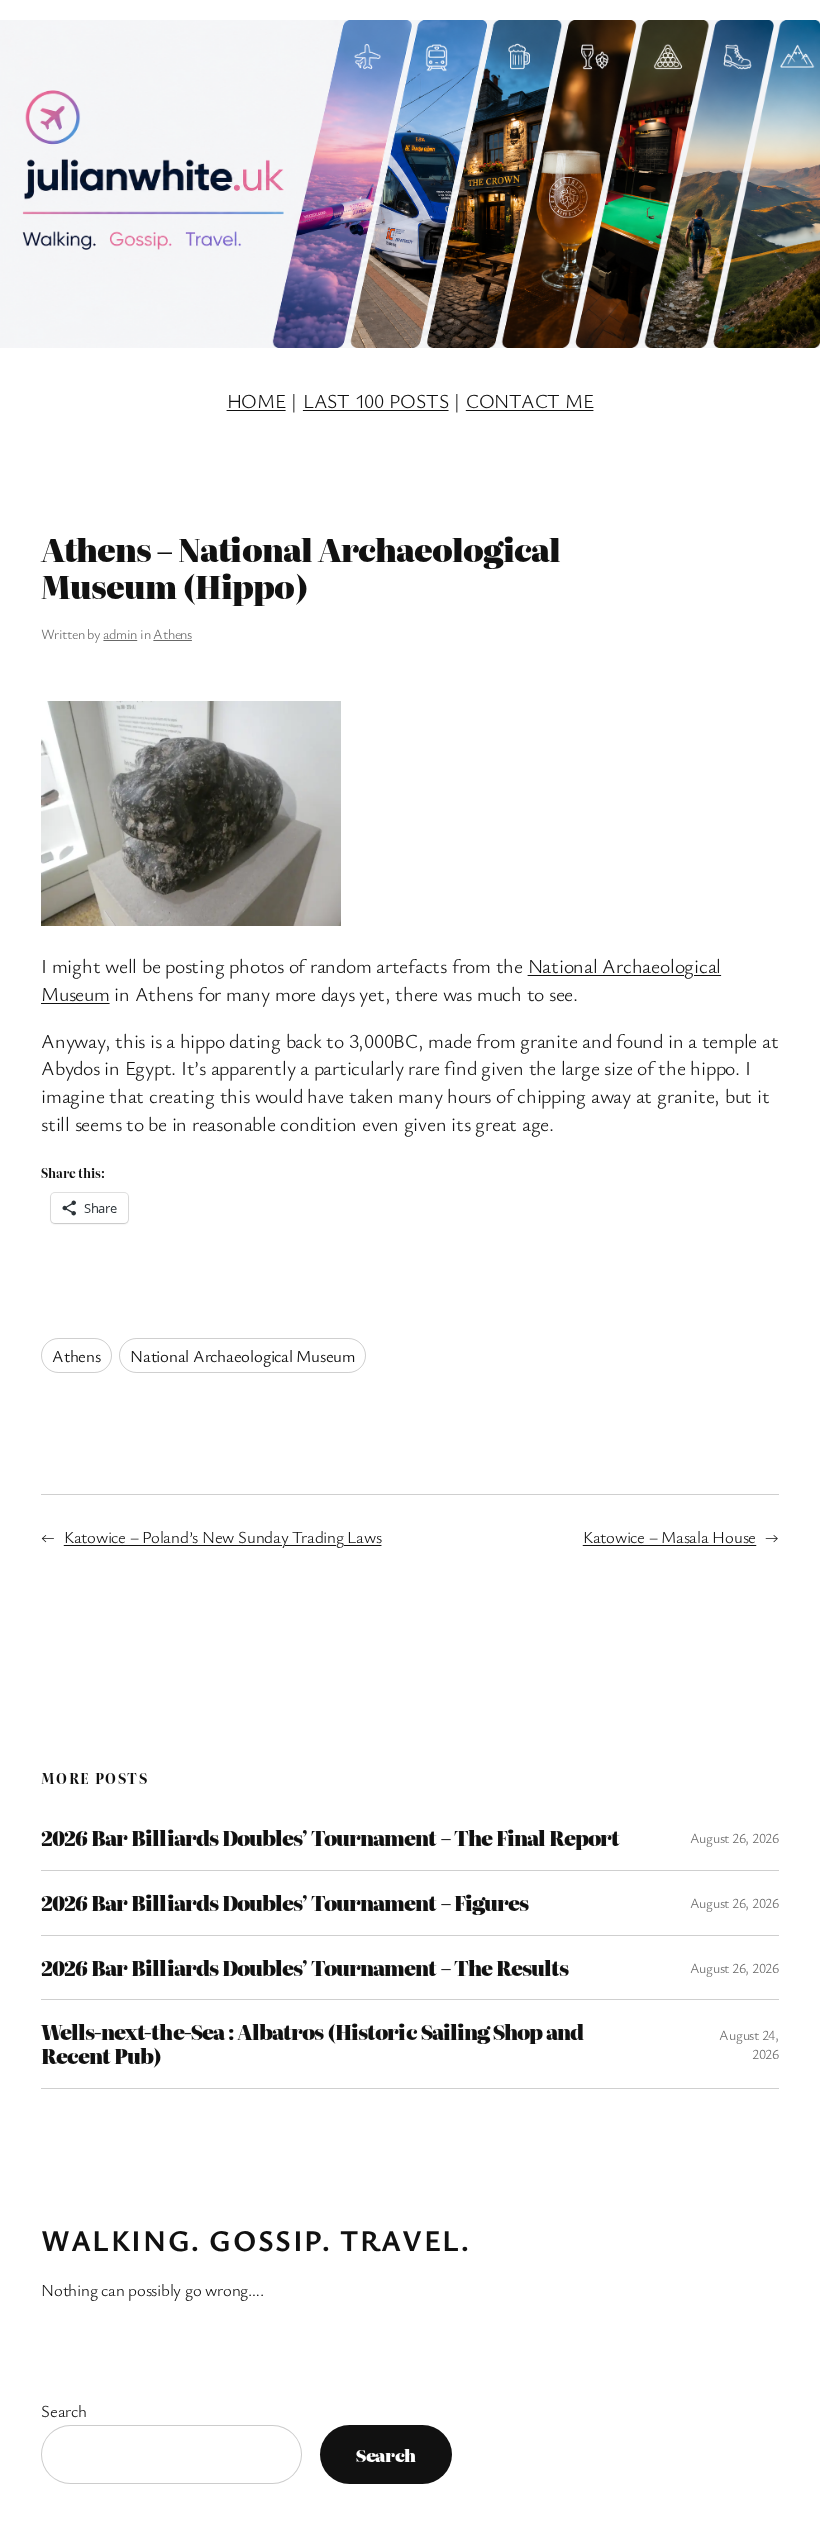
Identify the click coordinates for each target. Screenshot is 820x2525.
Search (64, 2410)
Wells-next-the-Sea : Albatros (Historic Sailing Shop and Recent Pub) (312, 2044)
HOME (256, 400)
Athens (172, 633)
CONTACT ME (530, 400)
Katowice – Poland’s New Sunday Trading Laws (223, 1536)
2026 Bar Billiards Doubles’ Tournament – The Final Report (330, 1838)
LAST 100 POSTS (376, 400)
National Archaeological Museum (242, 1355)
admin (120, 633)
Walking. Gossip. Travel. (255, 2240)
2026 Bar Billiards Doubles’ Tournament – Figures (284, 1903)
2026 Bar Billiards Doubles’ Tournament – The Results (304, 1968)
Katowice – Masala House (669, 1536)
